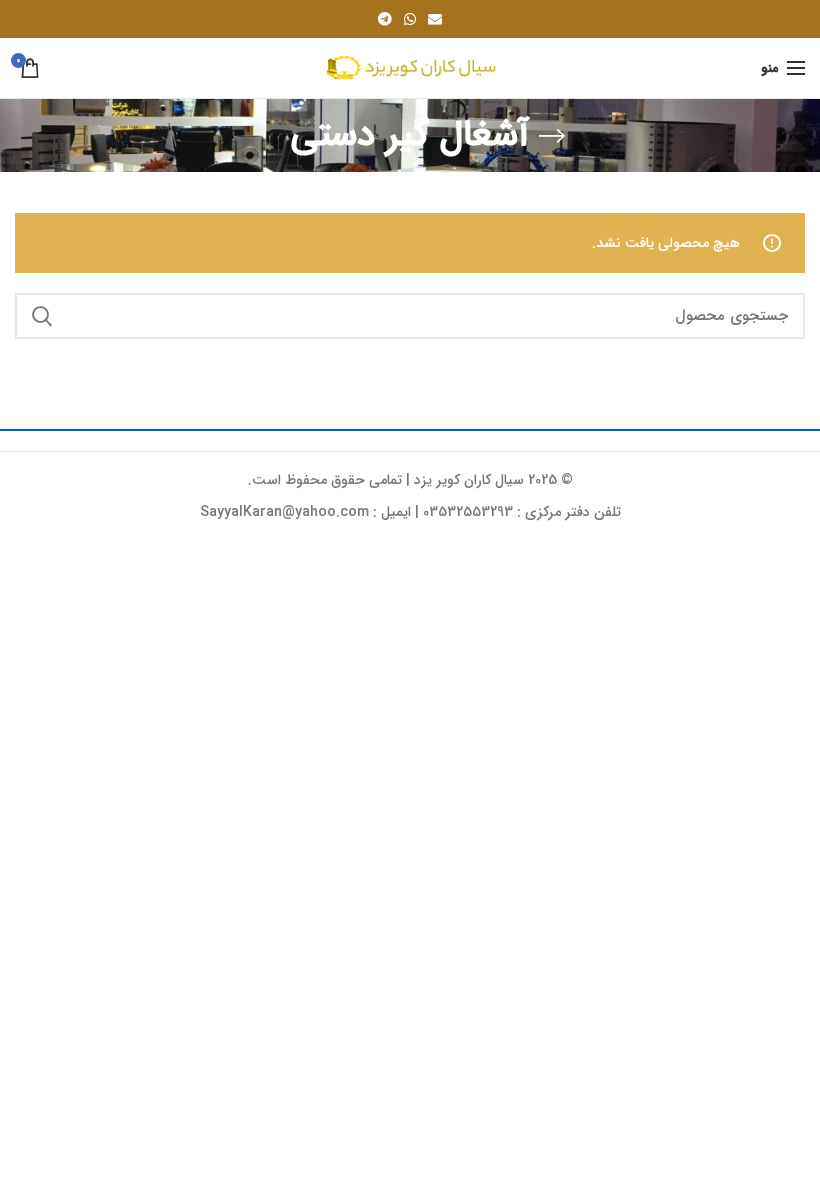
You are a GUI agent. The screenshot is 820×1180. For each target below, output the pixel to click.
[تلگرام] (385, 19)
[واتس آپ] (410, 19)
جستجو (42, 316)
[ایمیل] (435, 19)
